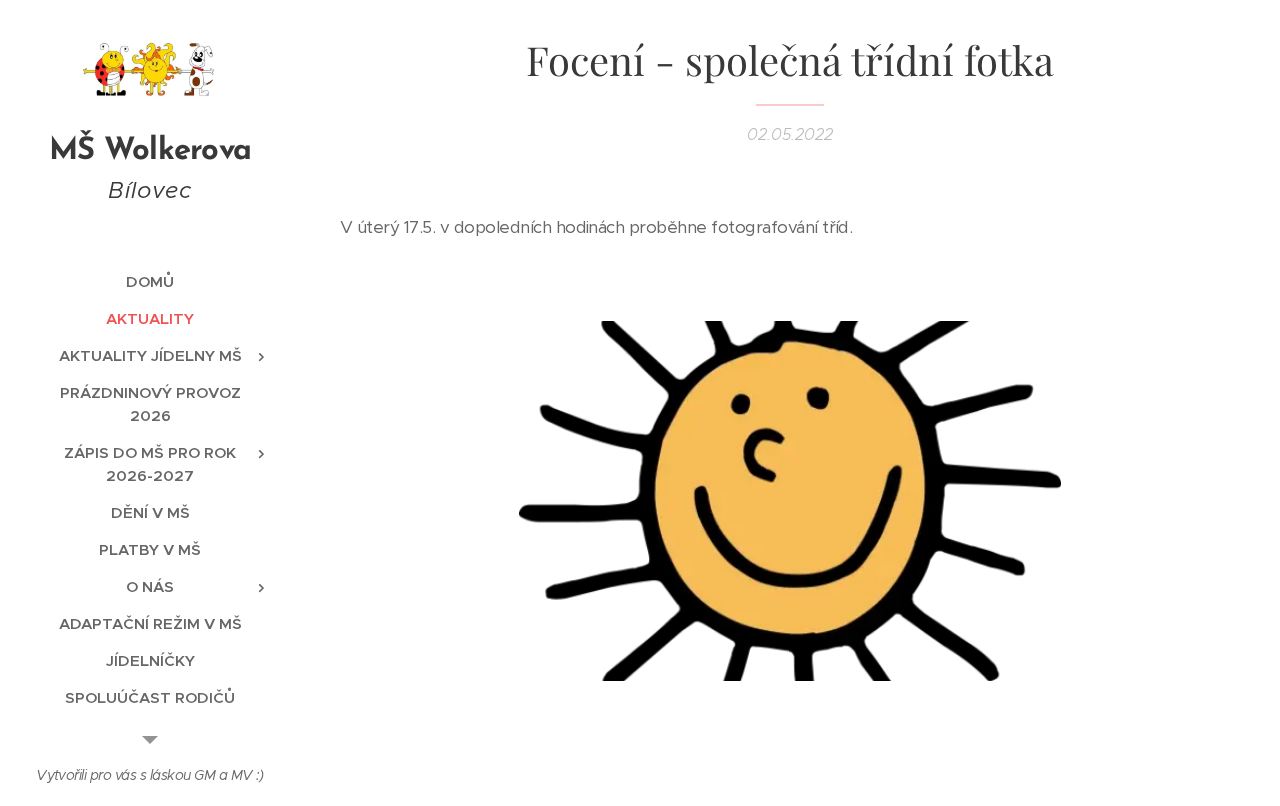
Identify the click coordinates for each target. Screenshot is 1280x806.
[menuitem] (150, 281)
